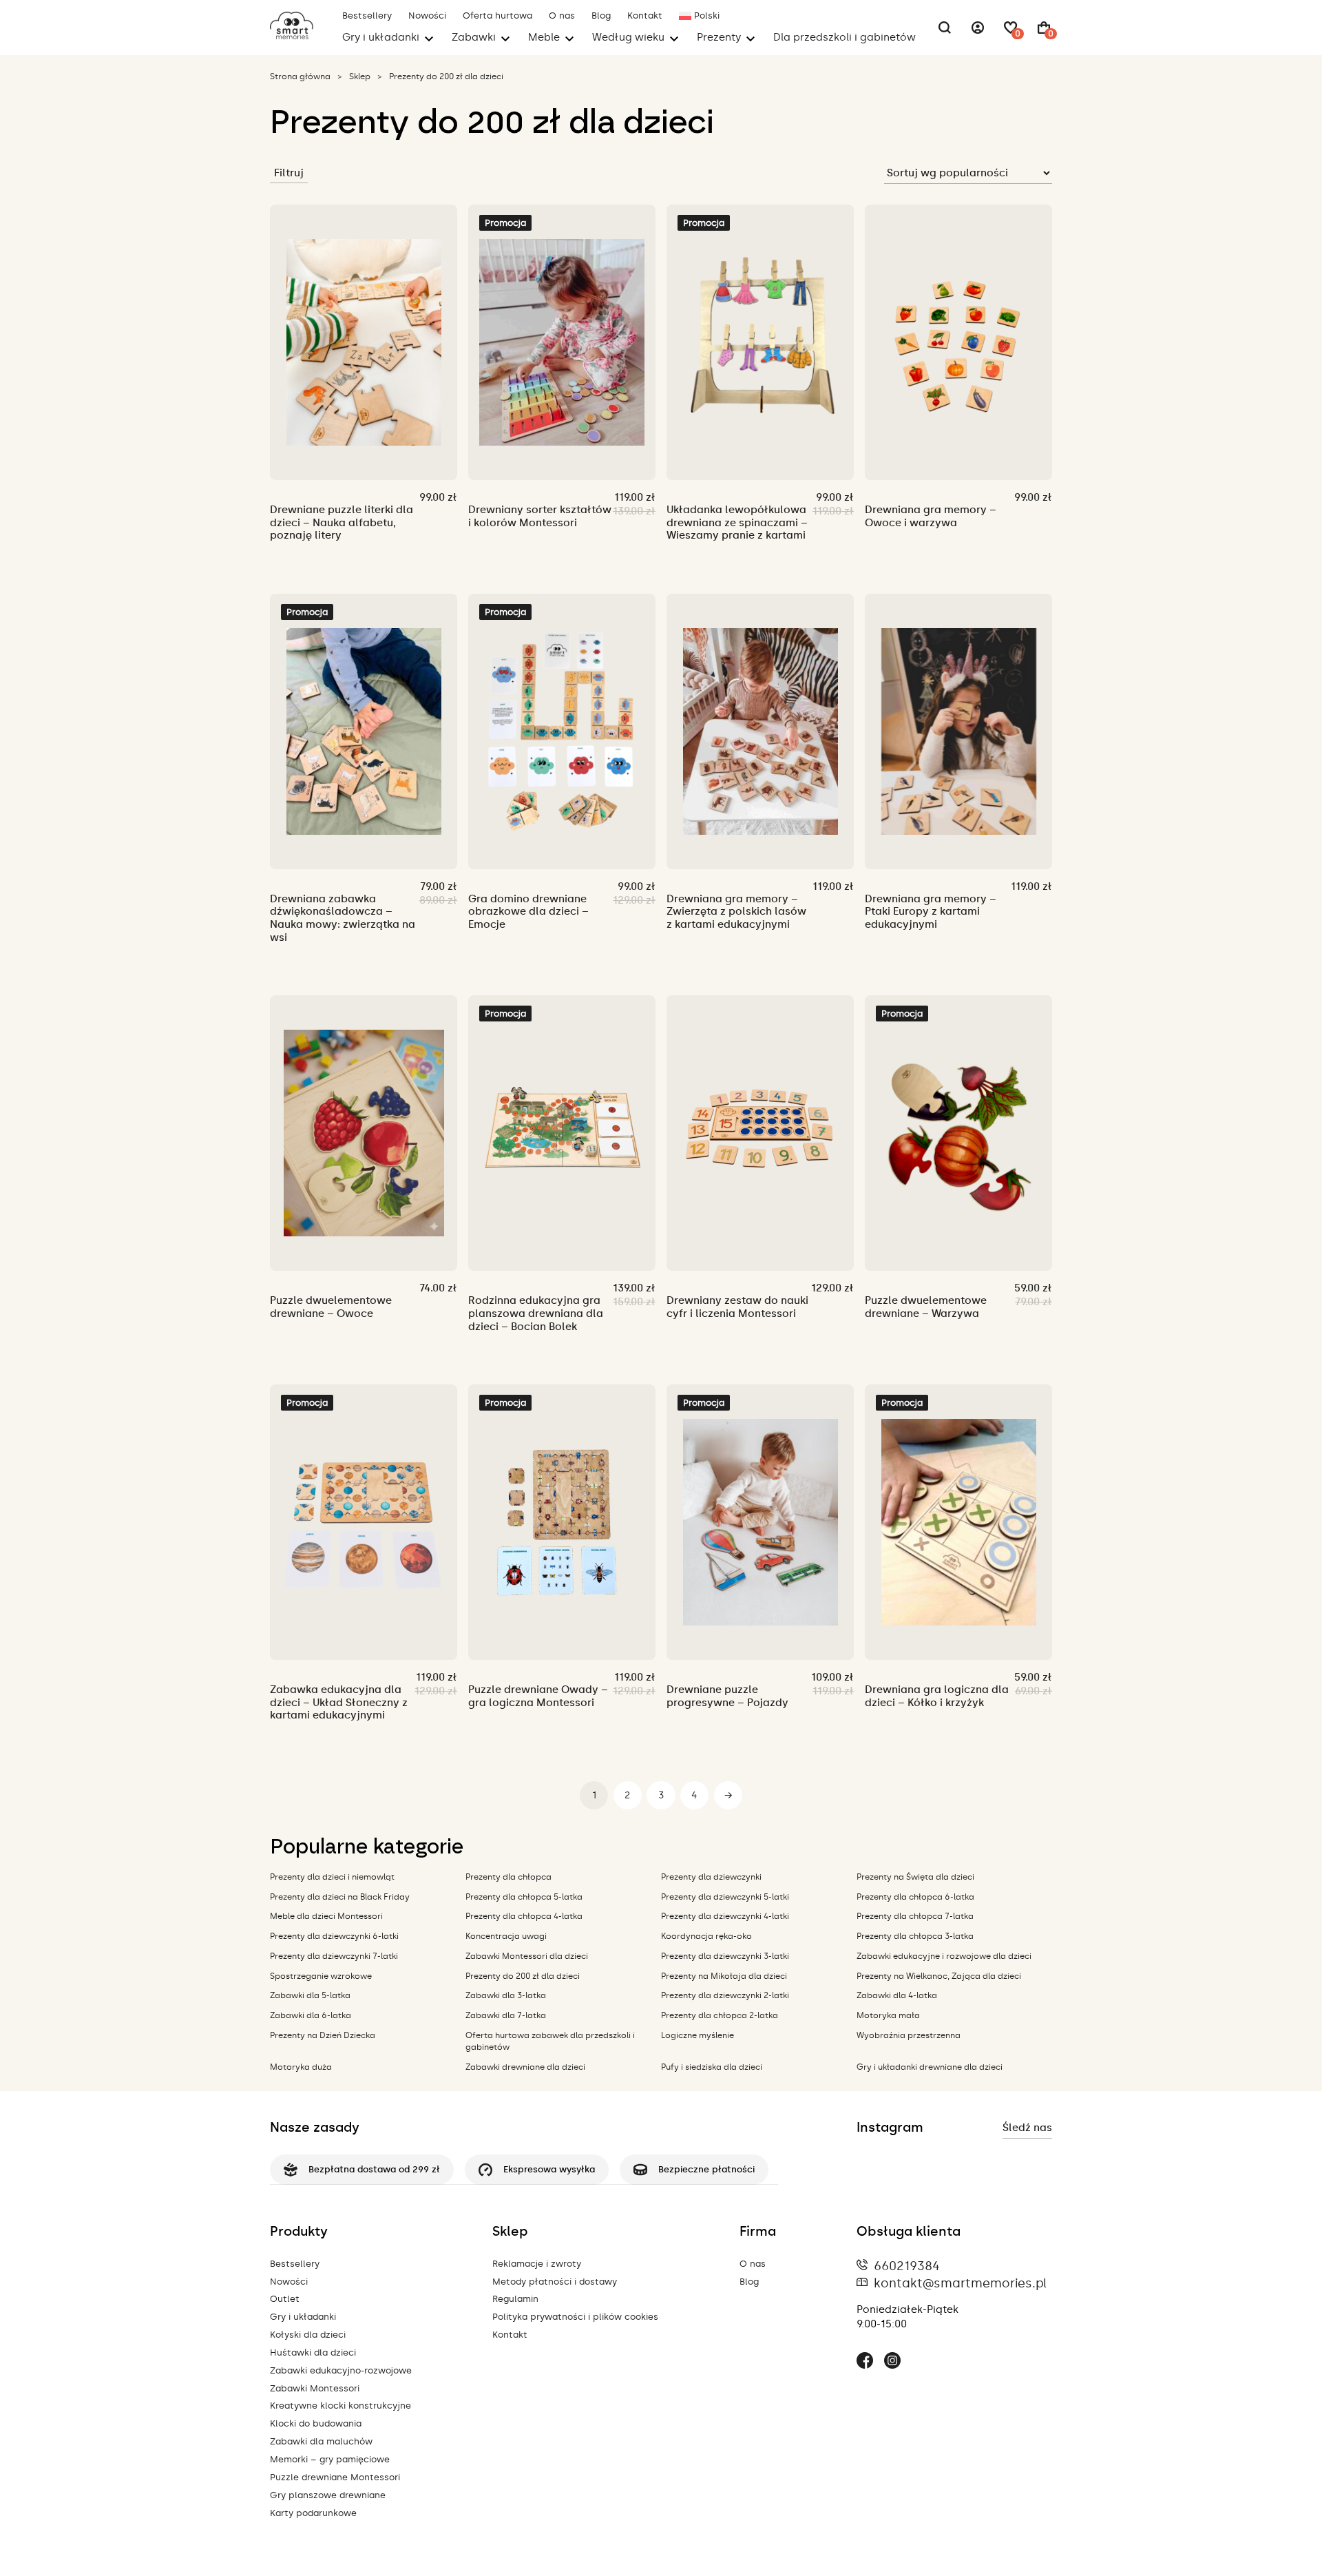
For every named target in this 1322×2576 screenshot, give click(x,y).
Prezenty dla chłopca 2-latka (720, 2015)
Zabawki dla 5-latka (310, 1995)
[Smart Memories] (292, 36)
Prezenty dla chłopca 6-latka (915, 1897)
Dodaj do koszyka (345, 455)
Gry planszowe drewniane (328, 2495)
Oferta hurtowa (497, 15)
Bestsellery (367, 15)
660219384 (907, 2266)
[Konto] (978, 28)
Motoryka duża (301, 2067)
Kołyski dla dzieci (308, 2335)
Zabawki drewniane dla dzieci (525, 2067)
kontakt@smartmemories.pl (960, 2283)
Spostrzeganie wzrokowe (321, 1976)
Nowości (427, 15)
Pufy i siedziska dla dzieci (712, 2067)
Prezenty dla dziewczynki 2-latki (725, 1995)
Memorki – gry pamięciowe (330, 2459)
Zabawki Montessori (315, 2388)
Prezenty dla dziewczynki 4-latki (725, 1916)
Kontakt (645, 15)
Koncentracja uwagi (506, 1936)
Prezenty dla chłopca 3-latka (915, 1936)
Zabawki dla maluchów (321, 2441)
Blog (601, 15)
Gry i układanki (303, 2317)
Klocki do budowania (316, 2423)
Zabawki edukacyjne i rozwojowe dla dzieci (944, 1956)
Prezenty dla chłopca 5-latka (524, 1897)
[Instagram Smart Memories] (892, 2362)
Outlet (285, 2299)
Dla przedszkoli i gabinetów (844, 37)
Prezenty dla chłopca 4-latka (524, 1916)
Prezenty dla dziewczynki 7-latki (334, 1956)
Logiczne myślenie (697, 2035)
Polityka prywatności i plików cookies (575, 2317)
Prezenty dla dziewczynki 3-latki (725, 1956)
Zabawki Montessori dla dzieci (527, 1956)
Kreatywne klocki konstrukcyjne (340, 2406)
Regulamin (515, 2299)
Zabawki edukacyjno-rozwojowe (341, 2370)
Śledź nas (1027, 2128)
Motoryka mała (888, 2015)
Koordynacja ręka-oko (706, 1936)
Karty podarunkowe (313, 2513)
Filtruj (289, 173)
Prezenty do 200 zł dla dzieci (523, 1976)
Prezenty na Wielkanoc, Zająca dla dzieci (939, 1976)
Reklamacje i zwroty (537, 2264)
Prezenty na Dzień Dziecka (323, 2035)
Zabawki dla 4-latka (897, 1995)
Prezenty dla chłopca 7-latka (915, 1916)
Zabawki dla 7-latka (506, 2015)
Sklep (360, 76)
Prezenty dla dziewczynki (711, 1877)
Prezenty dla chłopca (508, 1877)
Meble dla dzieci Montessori (326, 1916)
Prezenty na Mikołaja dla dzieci (724, 1976)
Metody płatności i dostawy (555, 2282)
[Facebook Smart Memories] (865, 2362)
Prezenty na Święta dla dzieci (915, 1877)
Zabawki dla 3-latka (506, 1995)
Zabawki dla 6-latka (311, 2015)
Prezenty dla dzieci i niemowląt (332, 1877)
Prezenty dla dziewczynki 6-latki (334, 1936)
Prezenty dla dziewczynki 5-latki (725, 1897)
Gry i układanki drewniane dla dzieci (930, 2067)
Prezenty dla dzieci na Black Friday (340, 1897)
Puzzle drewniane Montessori (335, 2477)
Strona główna (300, 76)
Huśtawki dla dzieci (313, 2352)
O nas (562, 15)
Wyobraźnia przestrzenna (909, 2035)
